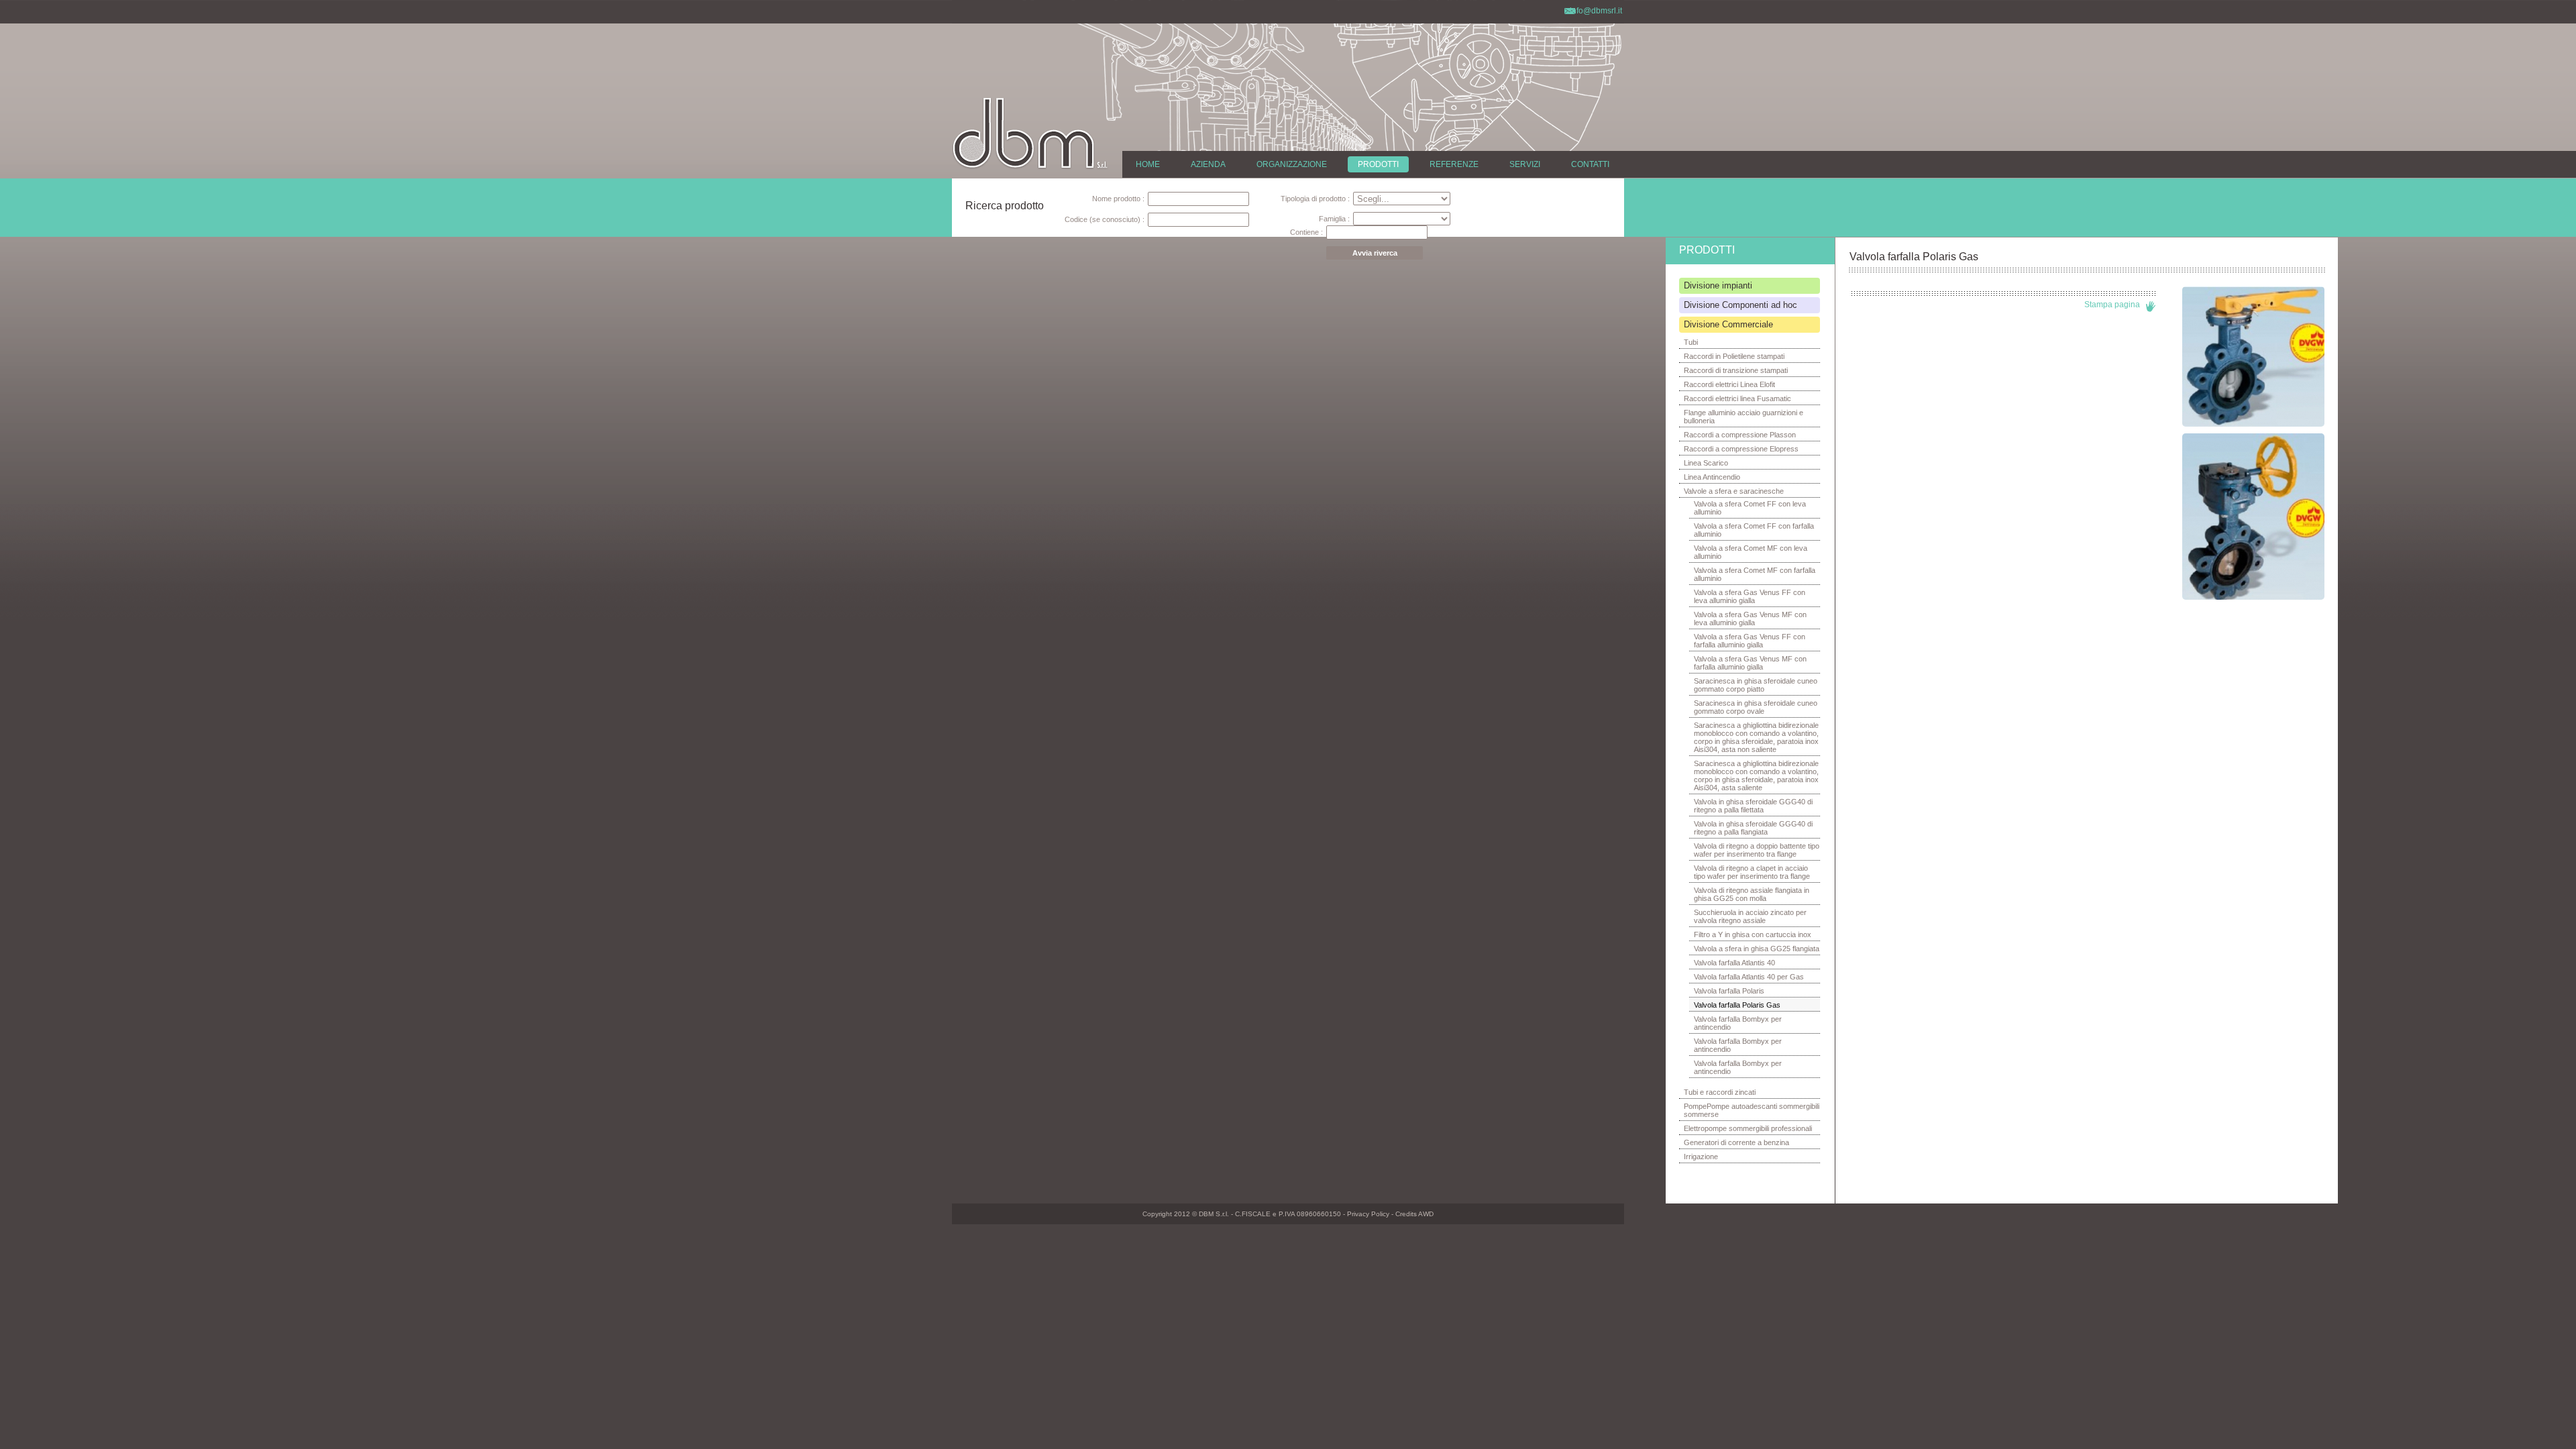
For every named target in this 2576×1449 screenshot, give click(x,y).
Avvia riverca (1375, 253)
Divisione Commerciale (1728, 324)
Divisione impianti (1718, 285)
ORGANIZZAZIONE (1292, 164)
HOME (1148, 164)
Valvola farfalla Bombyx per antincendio (1738, 1023)
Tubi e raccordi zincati (1720, 1092)
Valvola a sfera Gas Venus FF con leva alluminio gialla (1750, 596)
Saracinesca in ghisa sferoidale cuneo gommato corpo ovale (1756, 707)
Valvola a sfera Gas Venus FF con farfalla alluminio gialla (1750, 641)
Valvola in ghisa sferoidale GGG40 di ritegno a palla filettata (1753, 806)
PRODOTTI (1378, 164)
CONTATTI (1590, 164)
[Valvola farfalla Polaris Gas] (2253, 424)
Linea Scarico (1706, 463)
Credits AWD (1414, 1214)
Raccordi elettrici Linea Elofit (1729, 384)
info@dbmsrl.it (1596, 11)
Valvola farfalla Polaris (1729, 991)
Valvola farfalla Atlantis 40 (1734, 963)
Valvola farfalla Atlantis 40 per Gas (1749, 977)
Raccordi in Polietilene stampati (1734, 356)
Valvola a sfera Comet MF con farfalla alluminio (1755, 574)
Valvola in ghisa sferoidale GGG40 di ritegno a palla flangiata (1753, 828)
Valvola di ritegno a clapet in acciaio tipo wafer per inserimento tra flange (1752, 872)
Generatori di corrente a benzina (1736, 1142)
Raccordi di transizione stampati (1736, 370)
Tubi (1691, 342)
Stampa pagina (2112, 305)
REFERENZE (1454, 164)
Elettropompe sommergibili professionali (1748, 1128)
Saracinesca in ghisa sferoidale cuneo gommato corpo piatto (1756, 685)
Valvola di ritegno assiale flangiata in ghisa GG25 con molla (1752, 894)
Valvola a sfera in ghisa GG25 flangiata (1757, 949)
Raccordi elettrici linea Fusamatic (1737, 398)
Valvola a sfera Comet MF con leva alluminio (1751, 552)
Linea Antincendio (1712, 477)
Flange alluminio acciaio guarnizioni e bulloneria (1743, 417)
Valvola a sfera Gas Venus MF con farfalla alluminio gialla (1750, 663)
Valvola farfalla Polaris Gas (1737, 1005)
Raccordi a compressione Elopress (1741, 449)
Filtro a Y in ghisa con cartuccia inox (1753, 934)
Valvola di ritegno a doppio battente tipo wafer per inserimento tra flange (1757, 850)
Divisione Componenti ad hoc (1740, 305)
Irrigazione (1701, 1157)
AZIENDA (1208, 164)
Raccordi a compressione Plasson (1740, 435)
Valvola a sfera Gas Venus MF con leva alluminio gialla (1750, 619)
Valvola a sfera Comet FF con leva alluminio (1750, 508)
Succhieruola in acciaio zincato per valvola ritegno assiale (1750, 916)
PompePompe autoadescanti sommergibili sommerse (1752, 1110)
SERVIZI (1525, 164)
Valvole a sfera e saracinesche (1734, 491)
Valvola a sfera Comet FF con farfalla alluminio (1754, 530)
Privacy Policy (1368, 1214)
